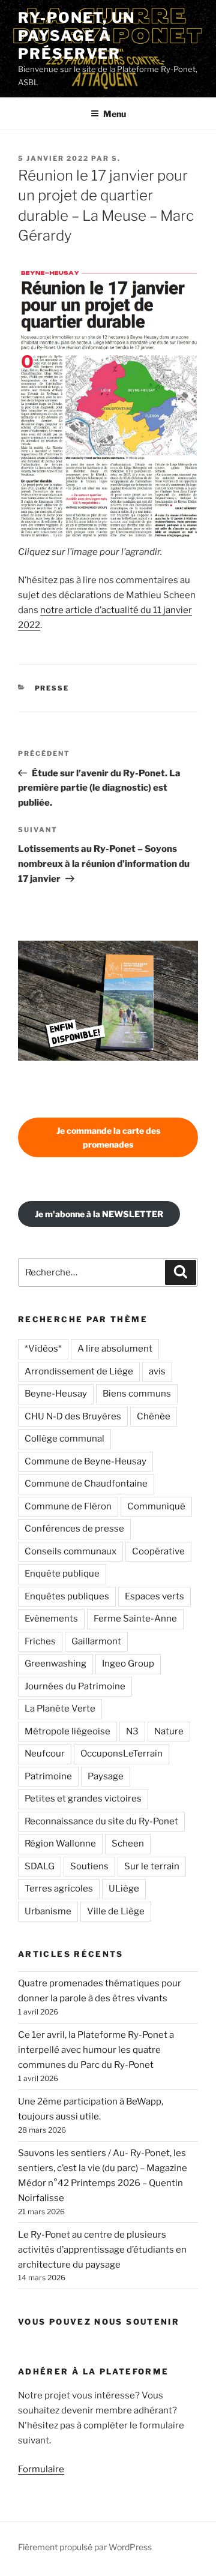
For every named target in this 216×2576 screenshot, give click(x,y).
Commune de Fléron (68, 1506)
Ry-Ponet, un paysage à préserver (76, 36)
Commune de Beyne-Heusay (85, 1461)
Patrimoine (48, 1776)
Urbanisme (48, 1911)
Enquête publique (62, 1574)
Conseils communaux (70, 1551)
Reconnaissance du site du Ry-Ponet (101, 1821)
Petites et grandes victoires (83, 1799)
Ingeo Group (128, 1664)
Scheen (128, 1844)
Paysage (106, 1776)
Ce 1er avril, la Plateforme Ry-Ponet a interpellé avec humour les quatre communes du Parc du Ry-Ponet (96, 2050)
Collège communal (64, 1439)
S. (116, 158)
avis (157, 1371)
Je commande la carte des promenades (108, 1137)
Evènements (51, 1619)
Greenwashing (55, 1664)
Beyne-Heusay (56, 1394)
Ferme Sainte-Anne (135, 1619)
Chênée (154, 1416)
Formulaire (41, 2469)
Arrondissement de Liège (79, 1371)
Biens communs (137, 1394)
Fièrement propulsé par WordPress (85, 2547)
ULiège (124, 1889)
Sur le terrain (152, 1866)
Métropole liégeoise (67, 1731)
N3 (132, 1731)
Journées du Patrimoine (75, 1686)
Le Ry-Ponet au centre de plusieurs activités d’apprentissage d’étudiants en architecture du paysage (102, 2250)
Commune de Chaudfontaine (86, 1484)
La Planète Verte (60, 1709)
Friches (40, 1641)
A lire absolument (115, 1349)
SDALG (40, 1866)
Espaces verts (154, 1596)
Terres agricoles (59, 1889)
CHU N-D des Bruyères (73, 1416)
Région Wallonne (60, 1844)
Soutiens (89, 1866)
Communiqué (156, 1506)
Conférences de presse (74, 1529)
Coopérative (158, 1551)
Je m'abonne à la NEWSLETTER (99, 1214)
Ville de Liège (116, 1911)
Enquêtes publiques (67, 1596)
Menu (115, 114)
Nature (169, 1731)
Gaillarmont (96, 1641)
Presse (52, 688)
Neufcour (45, 1754)
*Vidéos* (43, 1349)
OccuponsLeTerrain (121, 1754)
